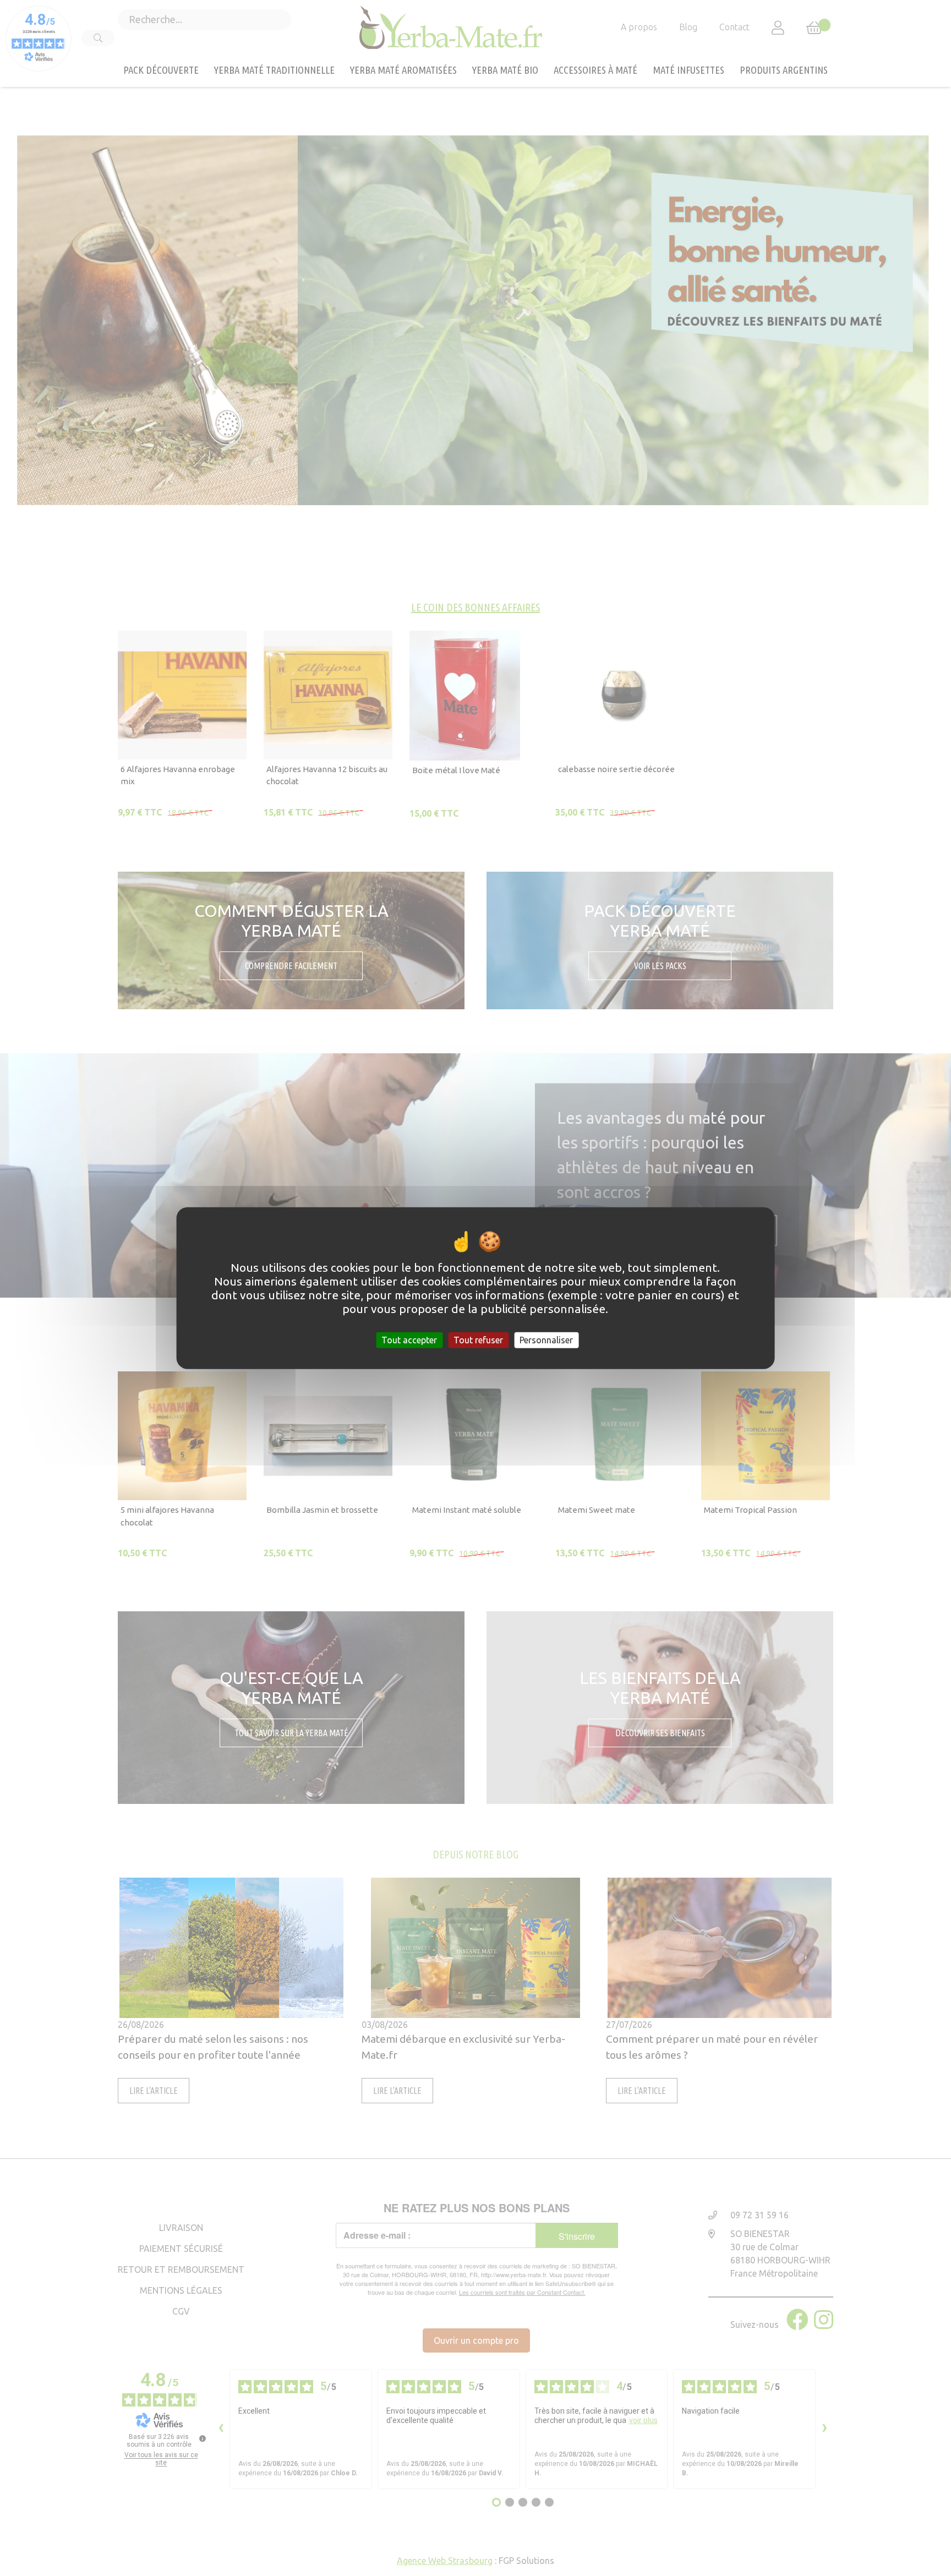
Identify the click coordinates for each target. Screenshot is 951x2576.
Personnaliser (546, 1340)
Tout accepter (409, 1340)
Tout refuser (478, 1340)
